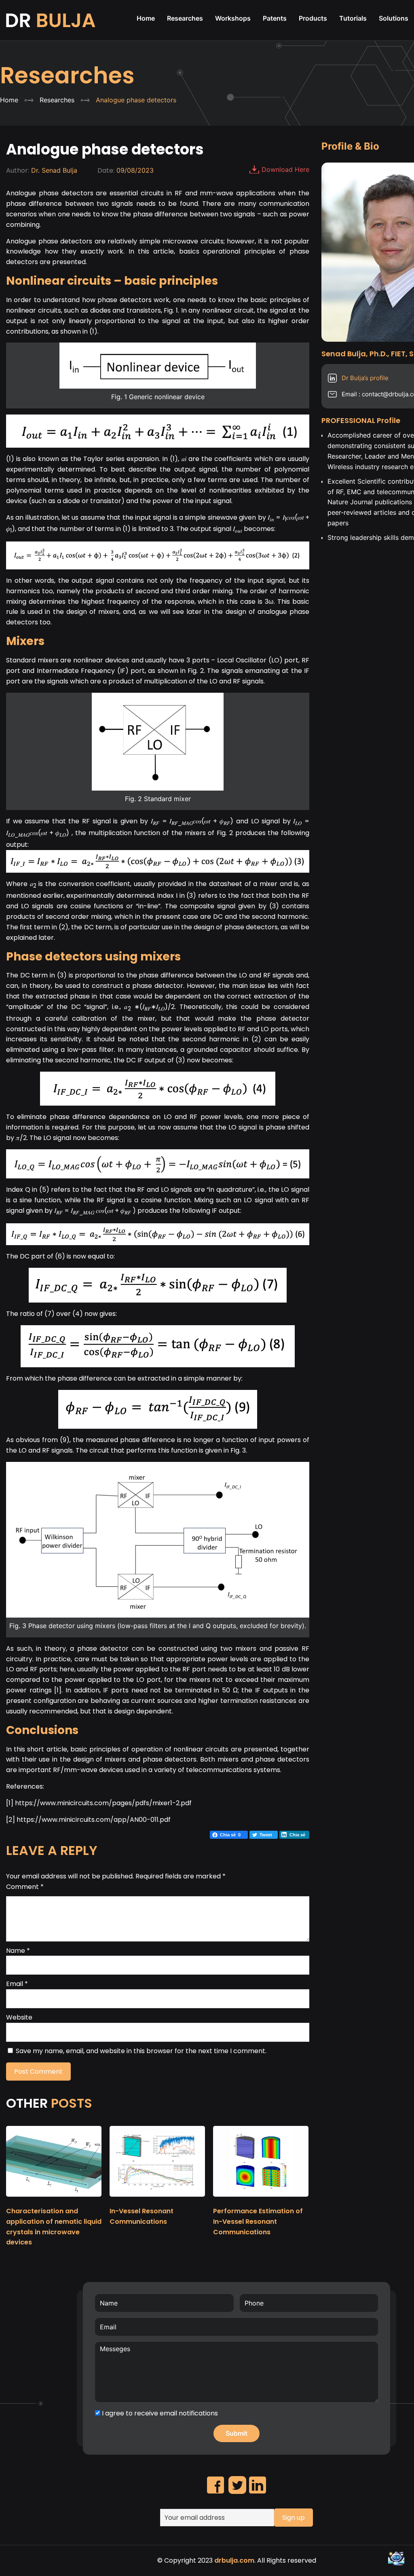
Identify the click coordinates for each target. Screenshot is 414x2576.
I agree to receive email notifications (159, 2413)
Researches (67, 75)
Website (19, 2017)
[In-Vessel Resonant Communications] (157, 2200)
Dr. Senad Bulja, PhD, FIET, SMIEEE (52, 20)
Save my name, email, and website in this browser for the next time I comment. (141, 2051)
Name (18, 1951)
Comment (25, 1887)
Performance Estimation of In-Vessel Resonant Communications (258, 2222)
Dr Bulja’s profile (365, 378)
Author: (18, 170)
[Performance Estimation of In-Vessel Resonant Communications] (261, 2200)
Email (17, 1984)
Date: (106, 170)
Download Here (285, 169)
